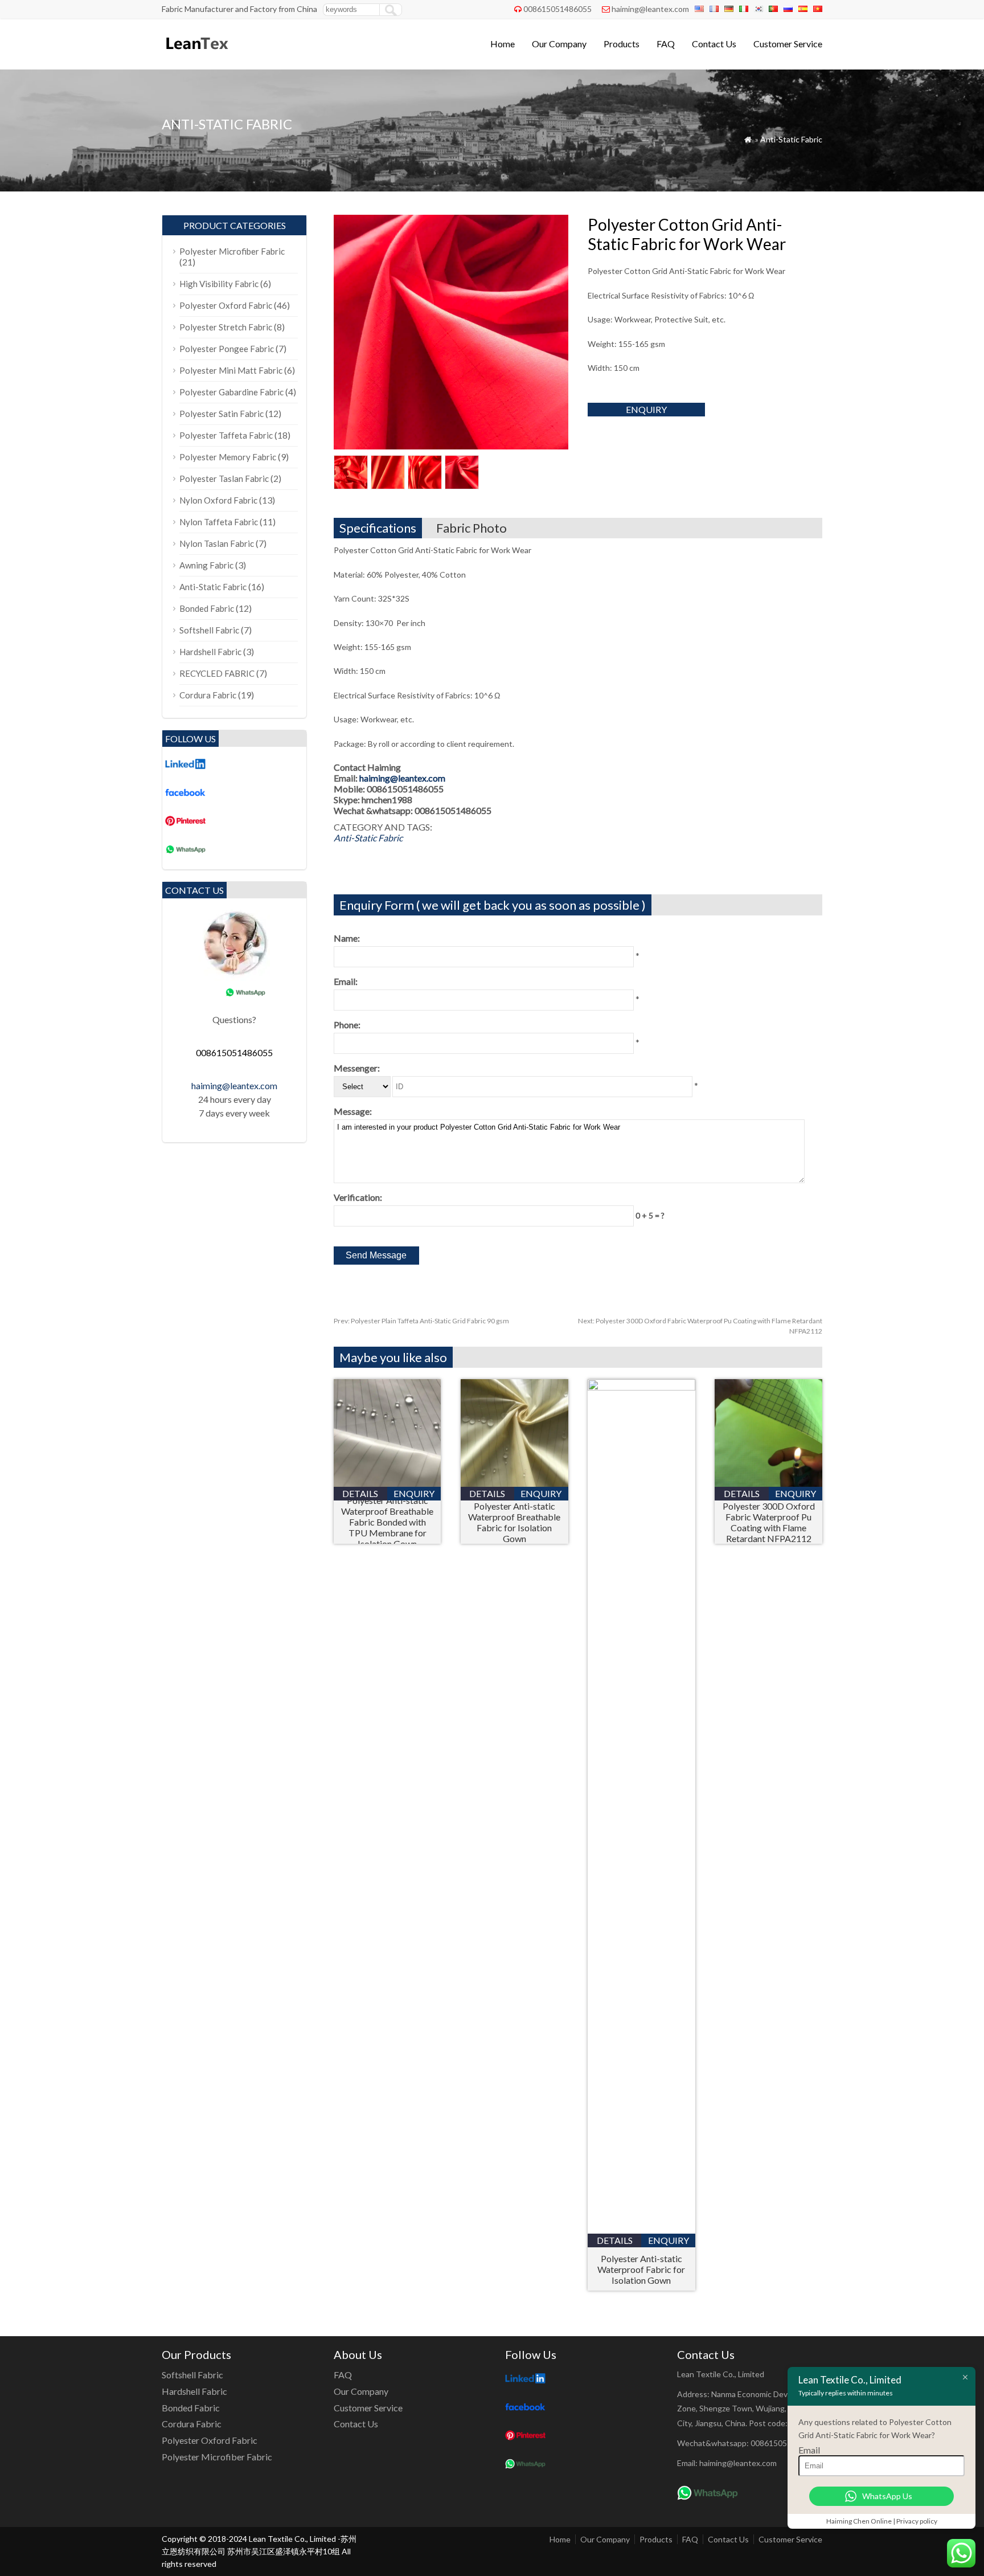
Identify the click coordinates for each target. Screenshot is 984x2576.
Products (622, 44)
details (360, 1493)
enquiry (646, 409)
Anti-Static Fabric (791, 139)
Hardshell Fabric (210, 652)
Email (809, 2450)
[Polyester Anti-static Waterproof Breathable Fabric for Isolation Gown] (514, 1483)
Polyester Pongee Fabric (227, 349)
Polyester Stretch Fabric (226, 327)
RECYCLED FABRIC (217, 673)
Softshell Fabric (209, 630)
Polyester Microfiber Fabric (232, 251)
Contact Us (714, 44)
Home (503, 44)
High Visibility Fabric (219, 284)
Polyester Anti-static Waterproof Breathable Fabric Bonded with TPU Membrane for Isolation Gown (387, 1522)
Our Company (559, 44)
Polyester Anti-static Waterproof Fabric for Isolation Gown (641, 2269)
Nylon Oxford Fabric (218, 500)
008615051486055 (557, 9)
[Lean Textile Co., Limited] (196, 54)
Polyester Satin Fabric (222, 414)
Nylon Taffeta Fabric (219, 522)
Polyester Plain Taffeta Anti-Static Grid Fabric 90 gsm (421, 1321)
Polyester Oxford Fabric (226, 305)
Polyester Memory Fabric (228, 457)
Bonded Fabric (207, 608)
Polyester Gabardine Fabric (231, 392)
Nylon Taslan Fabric (217, 543)
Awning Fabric (206, 565)
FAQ (666, 44)
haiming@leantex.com (650, 9)
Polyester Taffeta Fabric (226, 435)
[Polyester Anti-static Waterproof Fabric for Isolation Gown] (641, 1387)
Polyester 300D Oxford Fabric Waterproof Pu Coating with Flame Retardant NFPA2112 (769, 1522)
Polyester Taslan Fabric (224, 479)
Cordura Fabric (208, 695)
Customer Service (788, 44)
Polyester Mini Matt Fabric (231, 370)
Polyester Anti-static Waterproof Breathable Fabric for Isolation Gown (514, 1522)
